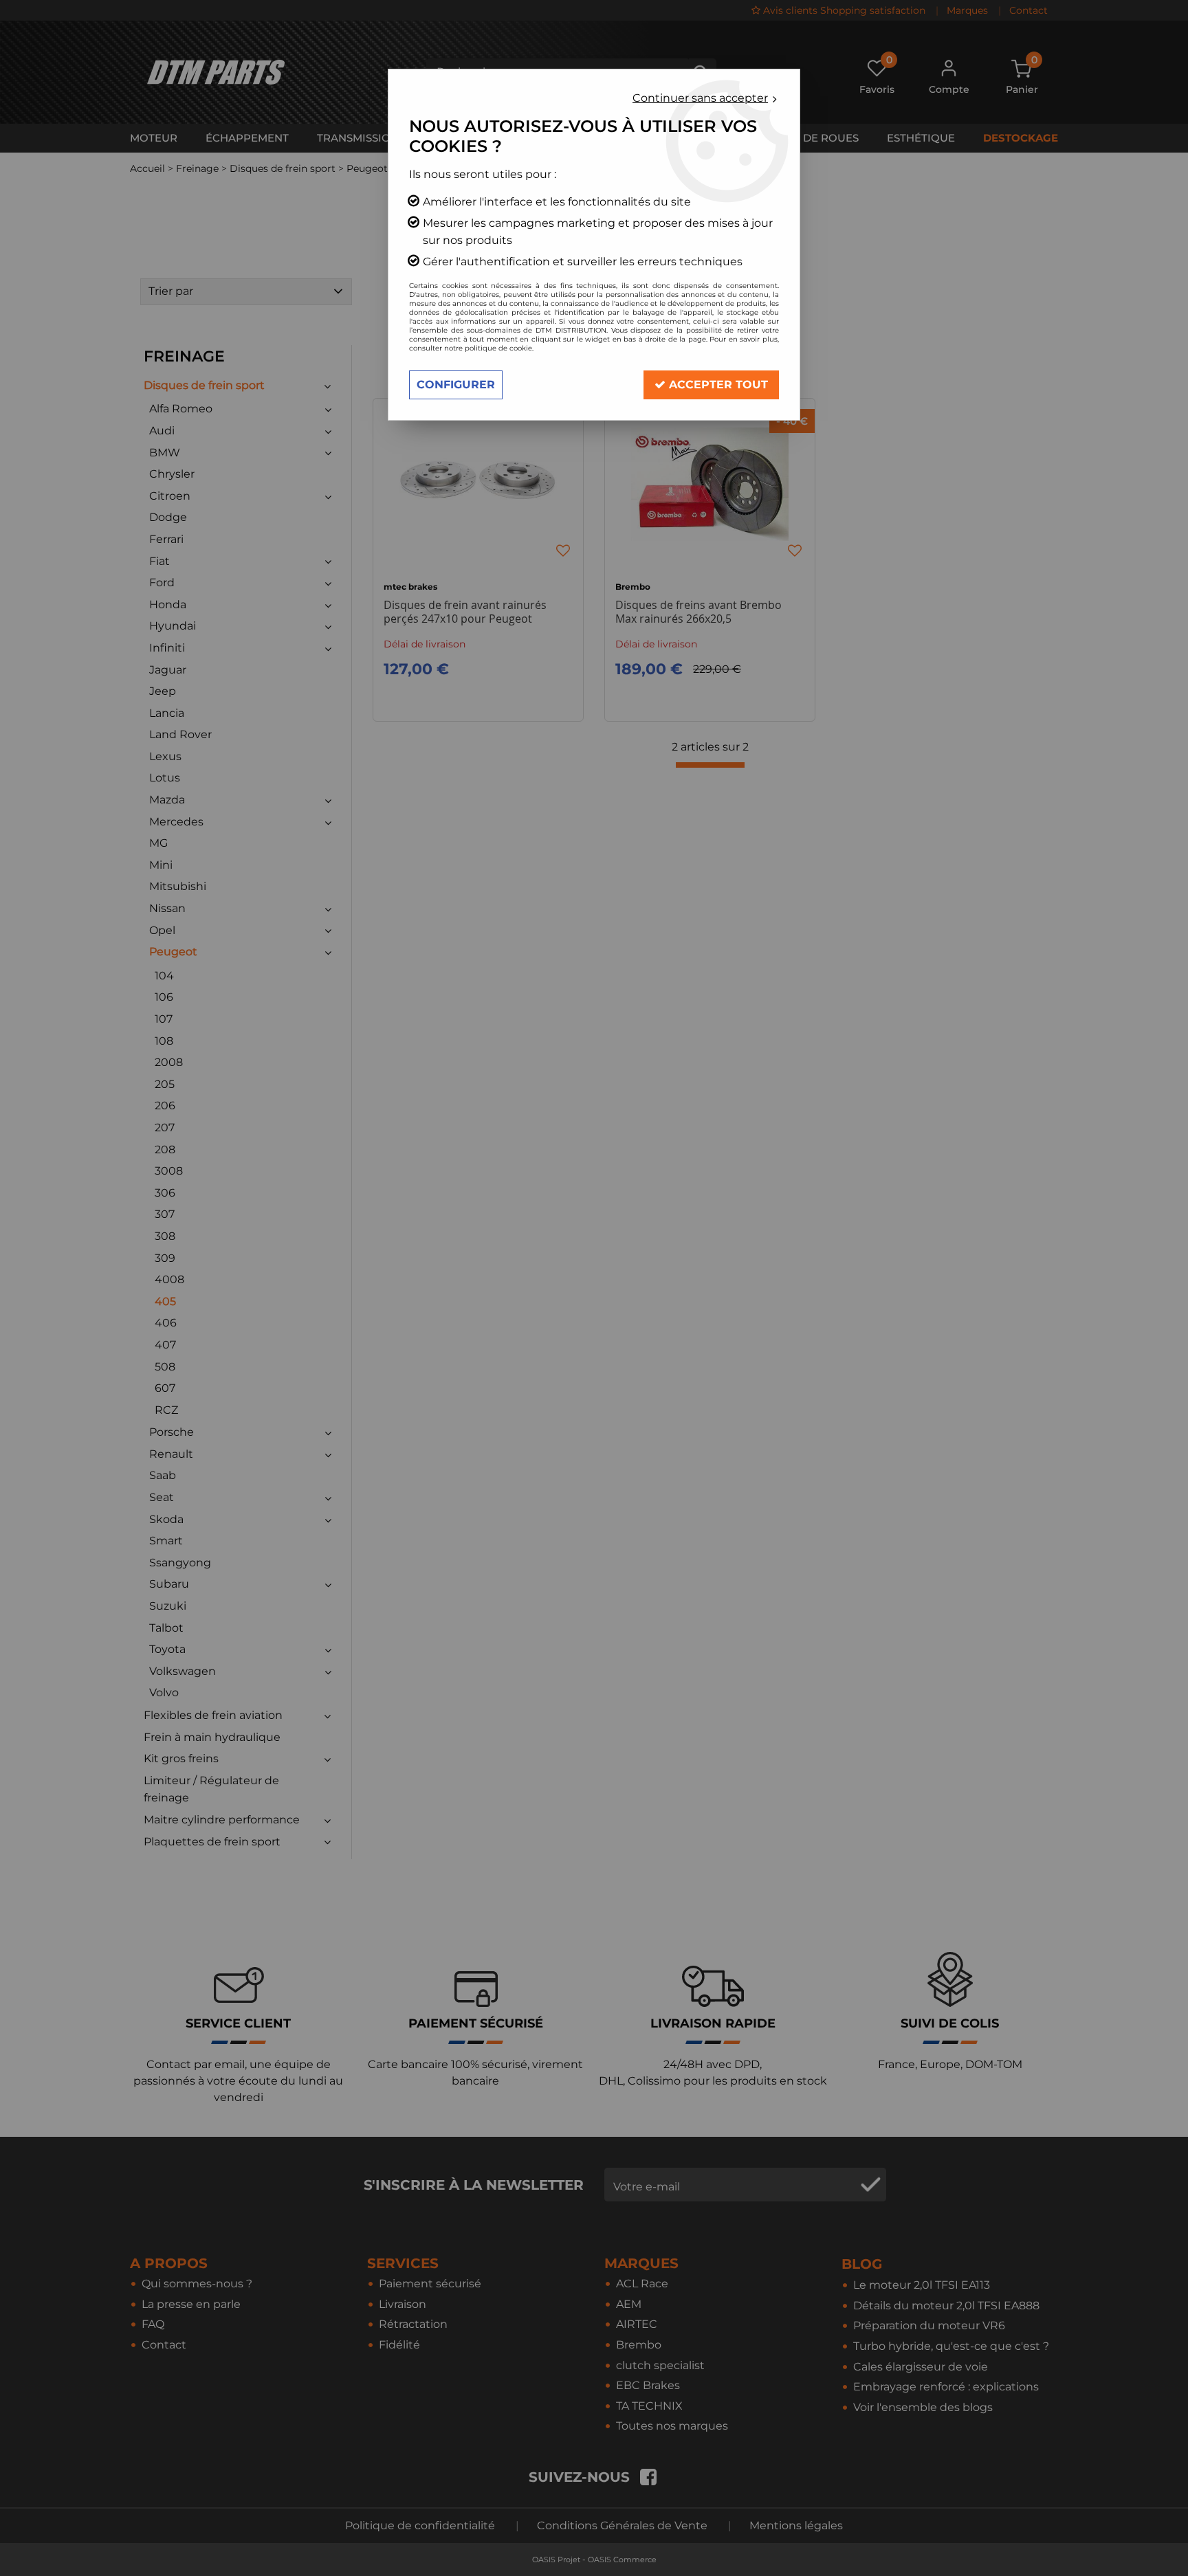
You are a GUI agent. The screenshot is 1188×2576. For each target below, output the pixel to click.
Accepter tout (717, 385)
